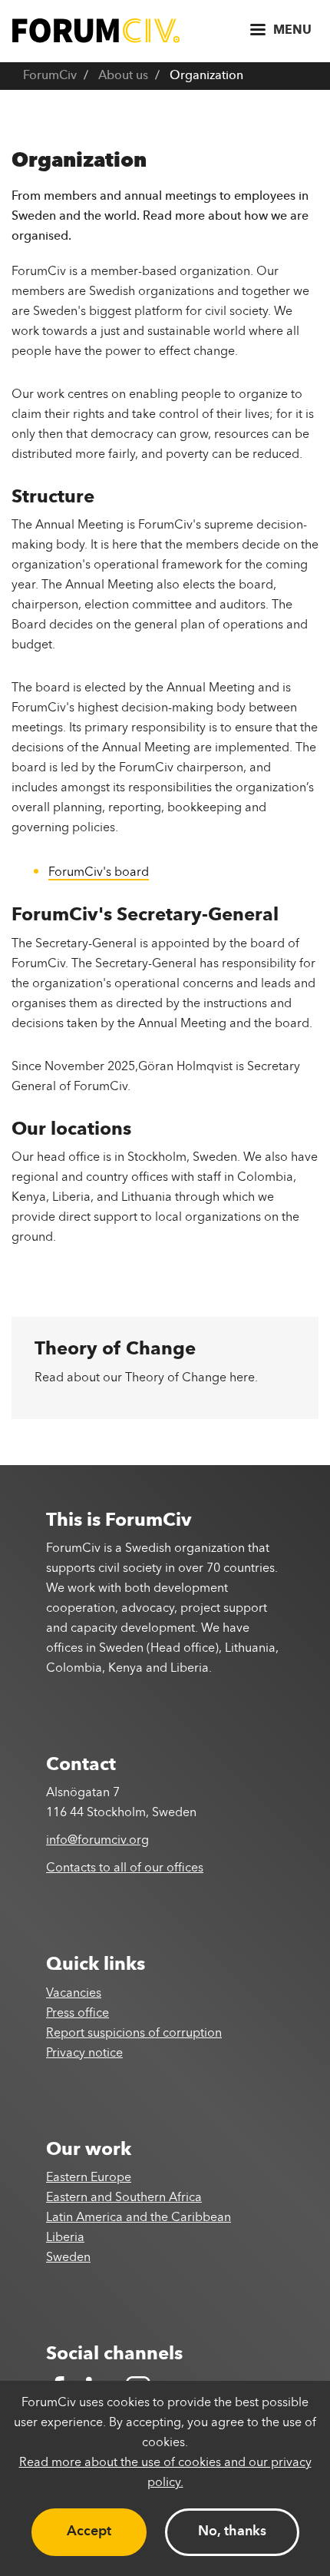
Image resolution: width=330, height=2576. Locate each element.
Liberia (65, 2238)
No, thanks (232, 2531)
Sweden (68, 2258)
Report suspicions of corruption (134, 2034)
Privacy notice (84, 2054)
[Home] (96, 30)
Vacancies (74, 1994)
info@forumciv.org (97, 1841)
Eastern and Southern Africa (124, 2198)
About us (123, 76)
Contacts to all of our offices (125, 1868)
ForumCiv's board (99, 873)
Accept (89, 2531)
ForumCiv (50, 76)
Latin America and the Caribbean (139, 2218)
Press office (78, 2014)
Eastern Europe (89, 2178)
